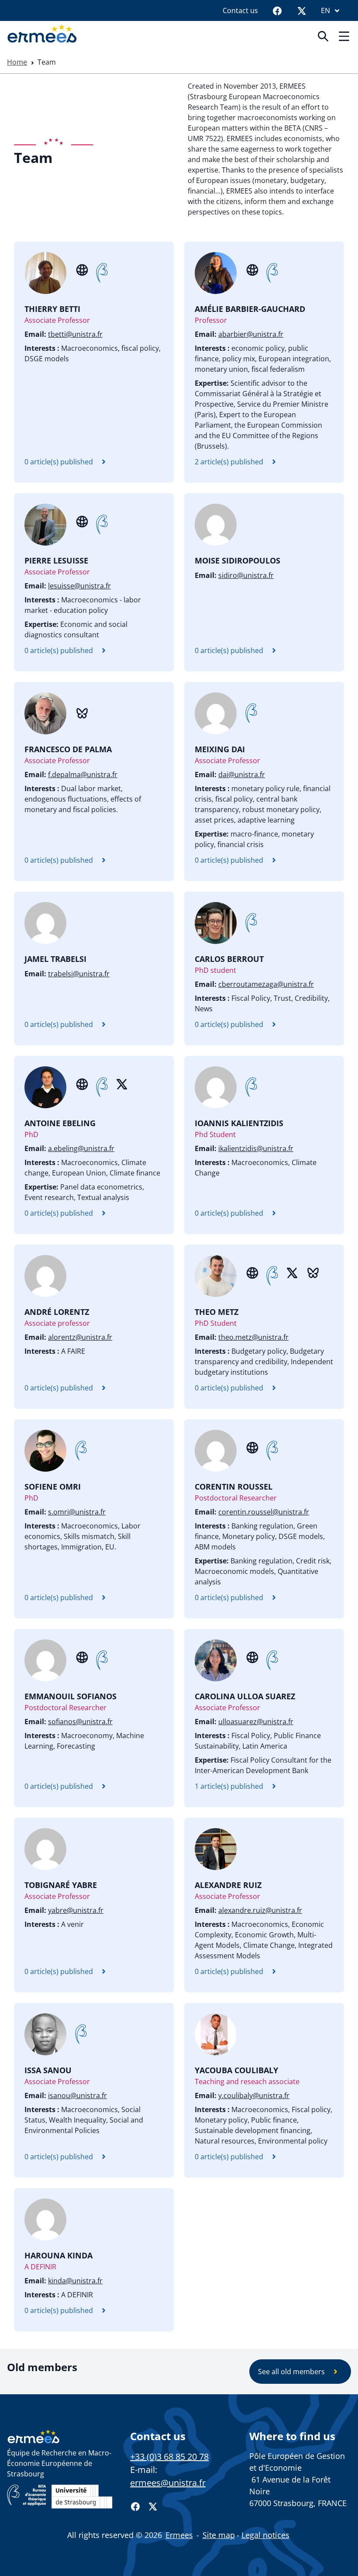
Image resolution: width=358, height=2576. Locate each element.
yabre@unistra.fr (76, 1910)
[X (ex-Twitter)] (122, 1083)
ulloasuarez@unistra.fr (256, 1722)
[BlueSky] (82, 712)
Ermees (179, 2535)
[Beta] (102, 273)
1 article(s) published (229, 1786)
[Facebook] (277, 10)
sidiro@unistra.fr (246, 575)
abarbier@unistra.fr (251, 334)
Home (17, 62)
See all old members (291, 2372)
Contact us (240, 10)
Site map (219, 2535)
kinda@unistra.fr (75, 2281)
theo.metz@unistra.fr (253, 1337)
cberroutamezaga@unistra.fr (266, 984)
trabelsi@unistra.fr (79, 974)
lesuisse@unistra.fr (79, 586)
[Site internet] (82, 269)
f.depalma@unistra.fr (83, 775)
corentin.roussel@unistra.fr (264, 1512)
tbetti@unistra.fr (75, 334)
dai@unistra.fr (242, 775)
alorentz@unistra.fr (80, 1337)
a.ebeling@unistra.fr (81, 1148)
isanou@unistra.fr (77, 2095)
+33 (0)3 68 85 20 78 (169, 2457)
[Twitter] (302, 10)
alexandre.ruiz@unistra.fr (260, 1910)
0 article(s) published (59, 462)
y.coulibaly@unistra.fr (254, 2095)
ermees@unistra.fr (168, 2483)
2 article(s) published (229, 462)
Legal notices (265, 2535)
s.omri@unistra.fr (77, 1512)
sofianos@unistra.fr (80, 1722)
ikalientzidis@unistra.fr (256, 1148)
